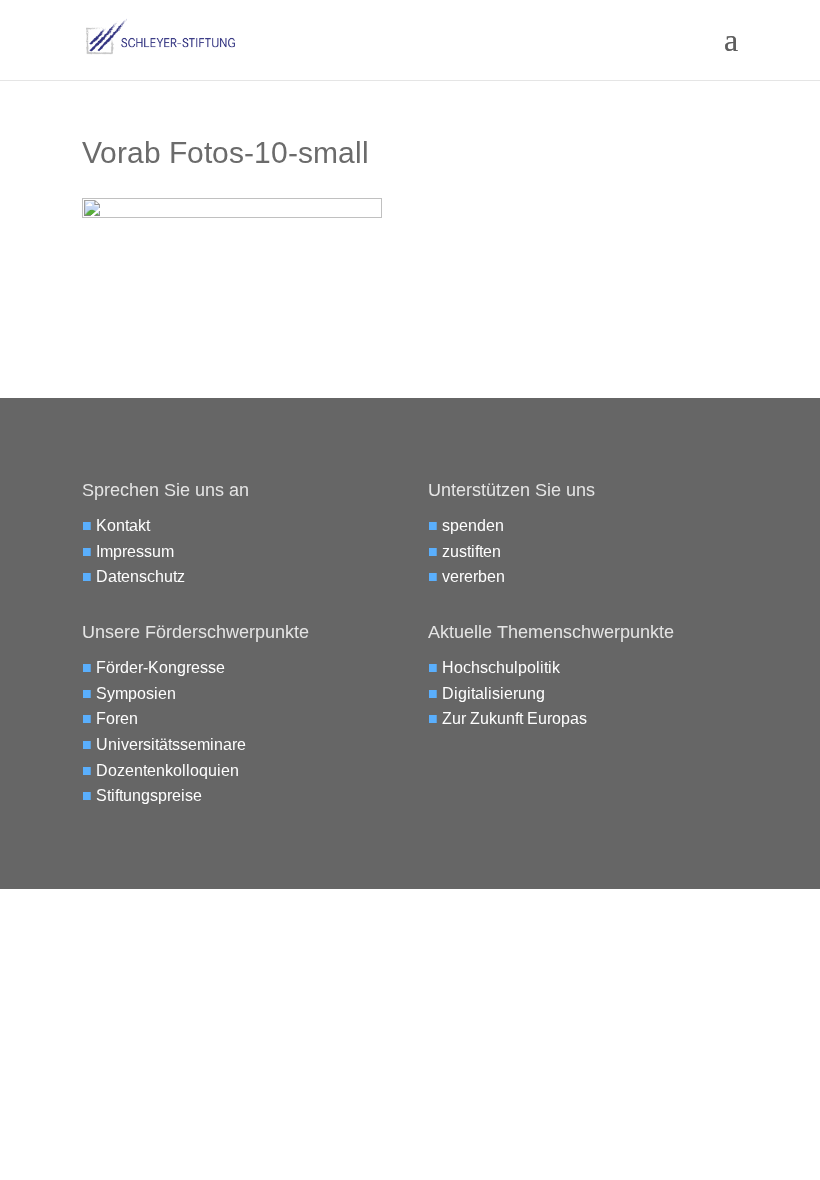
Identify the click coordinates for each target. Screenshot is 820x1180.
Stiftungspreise (149, 795)
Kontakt (123, 525)
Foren (117, 718)
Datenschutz (140, 576)
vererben (473, 576)
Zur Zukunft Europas (514, 718)
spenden (473, 525)
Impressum (135, 551)
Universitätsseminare (171, 744)
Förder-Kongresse (160, 667)
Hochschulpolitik (501, 667)
